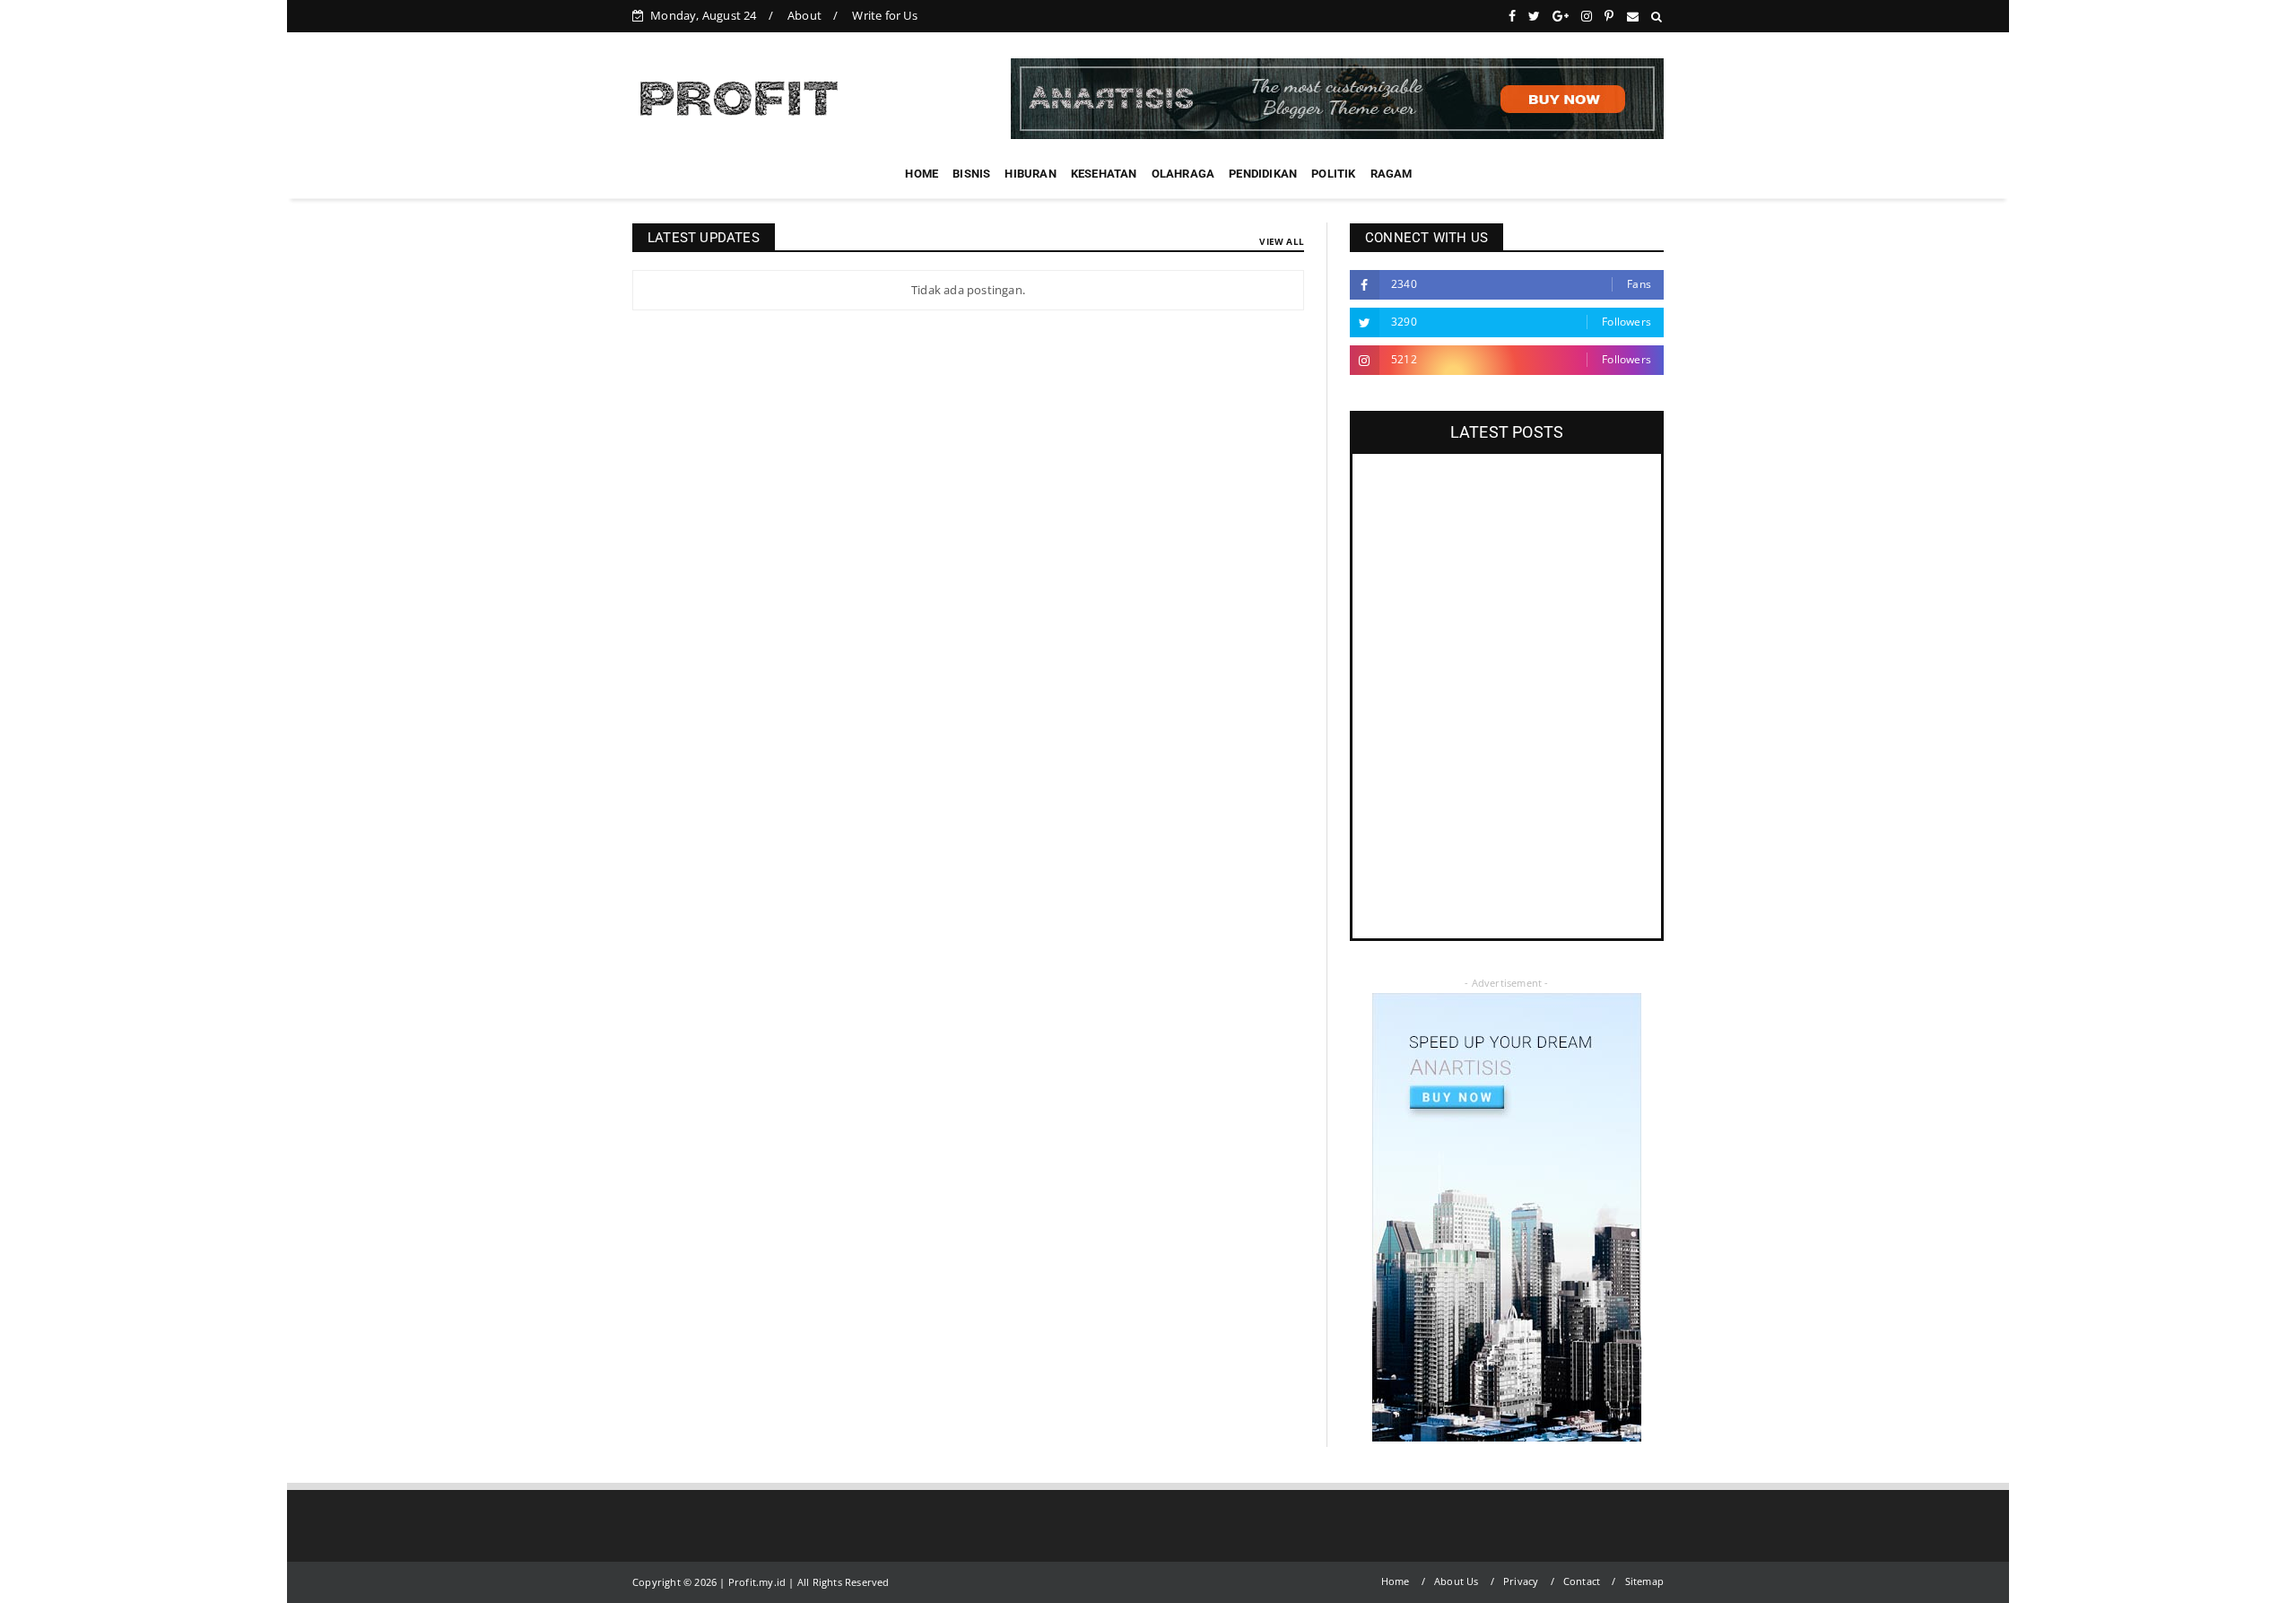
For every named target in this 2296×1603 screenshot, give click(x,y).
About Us (1457, 1581)
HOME (922, 174)
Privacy (1521, 1581)
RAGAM (1392, 174)
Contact (1582, 1581)
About (804, 15)
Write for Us (884, 15)
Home (1396, 1581)
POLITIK (1333, 174)
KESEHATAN (1104, 174)
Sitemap (1644, 1581)
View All (1282, 241)
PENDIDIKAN (1263, 174)
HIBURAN (1030, 174)
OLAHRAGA (1183, 174)
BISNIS (971, 174)
